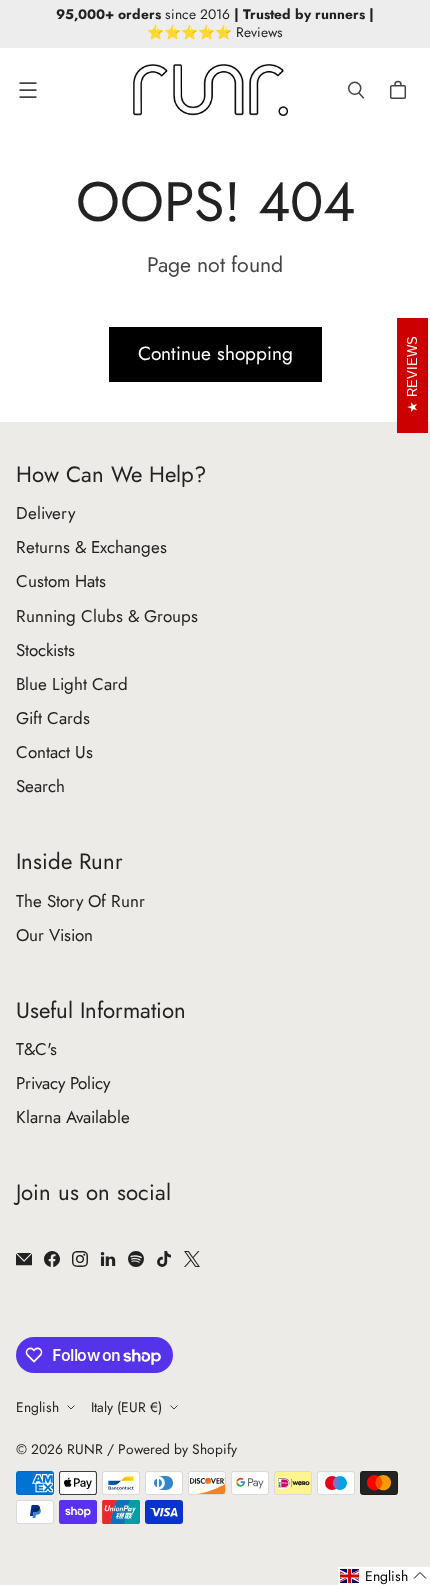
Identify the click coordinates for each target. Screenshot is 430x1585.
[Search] (356, 90)
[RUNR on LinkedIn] (108, 1259)
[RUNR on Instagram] (80, 1259)
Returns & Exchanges (91, 547)
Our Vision (54, 935)
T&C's (36, 1049)
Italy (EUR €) (126, 1407)
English (37, 1407)
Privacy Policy (63, 1083)
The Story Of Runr (80, 901)
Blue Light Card (72, 684)
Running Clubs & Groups (107, 616)
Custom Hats (61, 581)
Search (40, 786)
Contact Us (54, 752)
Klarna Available (73, 1117)
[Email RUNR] (24, 1259)
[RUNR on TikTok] (164, 1259)
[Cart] (401, 90)
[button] (384, 1576)
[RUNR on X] (192, 1259)
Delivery (45, 513)
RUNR (85, 1449)
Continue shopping (215, 353)
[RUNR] (210, 90)
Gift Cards (53, 718)
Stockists (45, 650)
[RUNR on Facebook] (52, 1259)
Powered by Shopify (177, 1449)
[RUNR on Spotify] (136, 1259)
